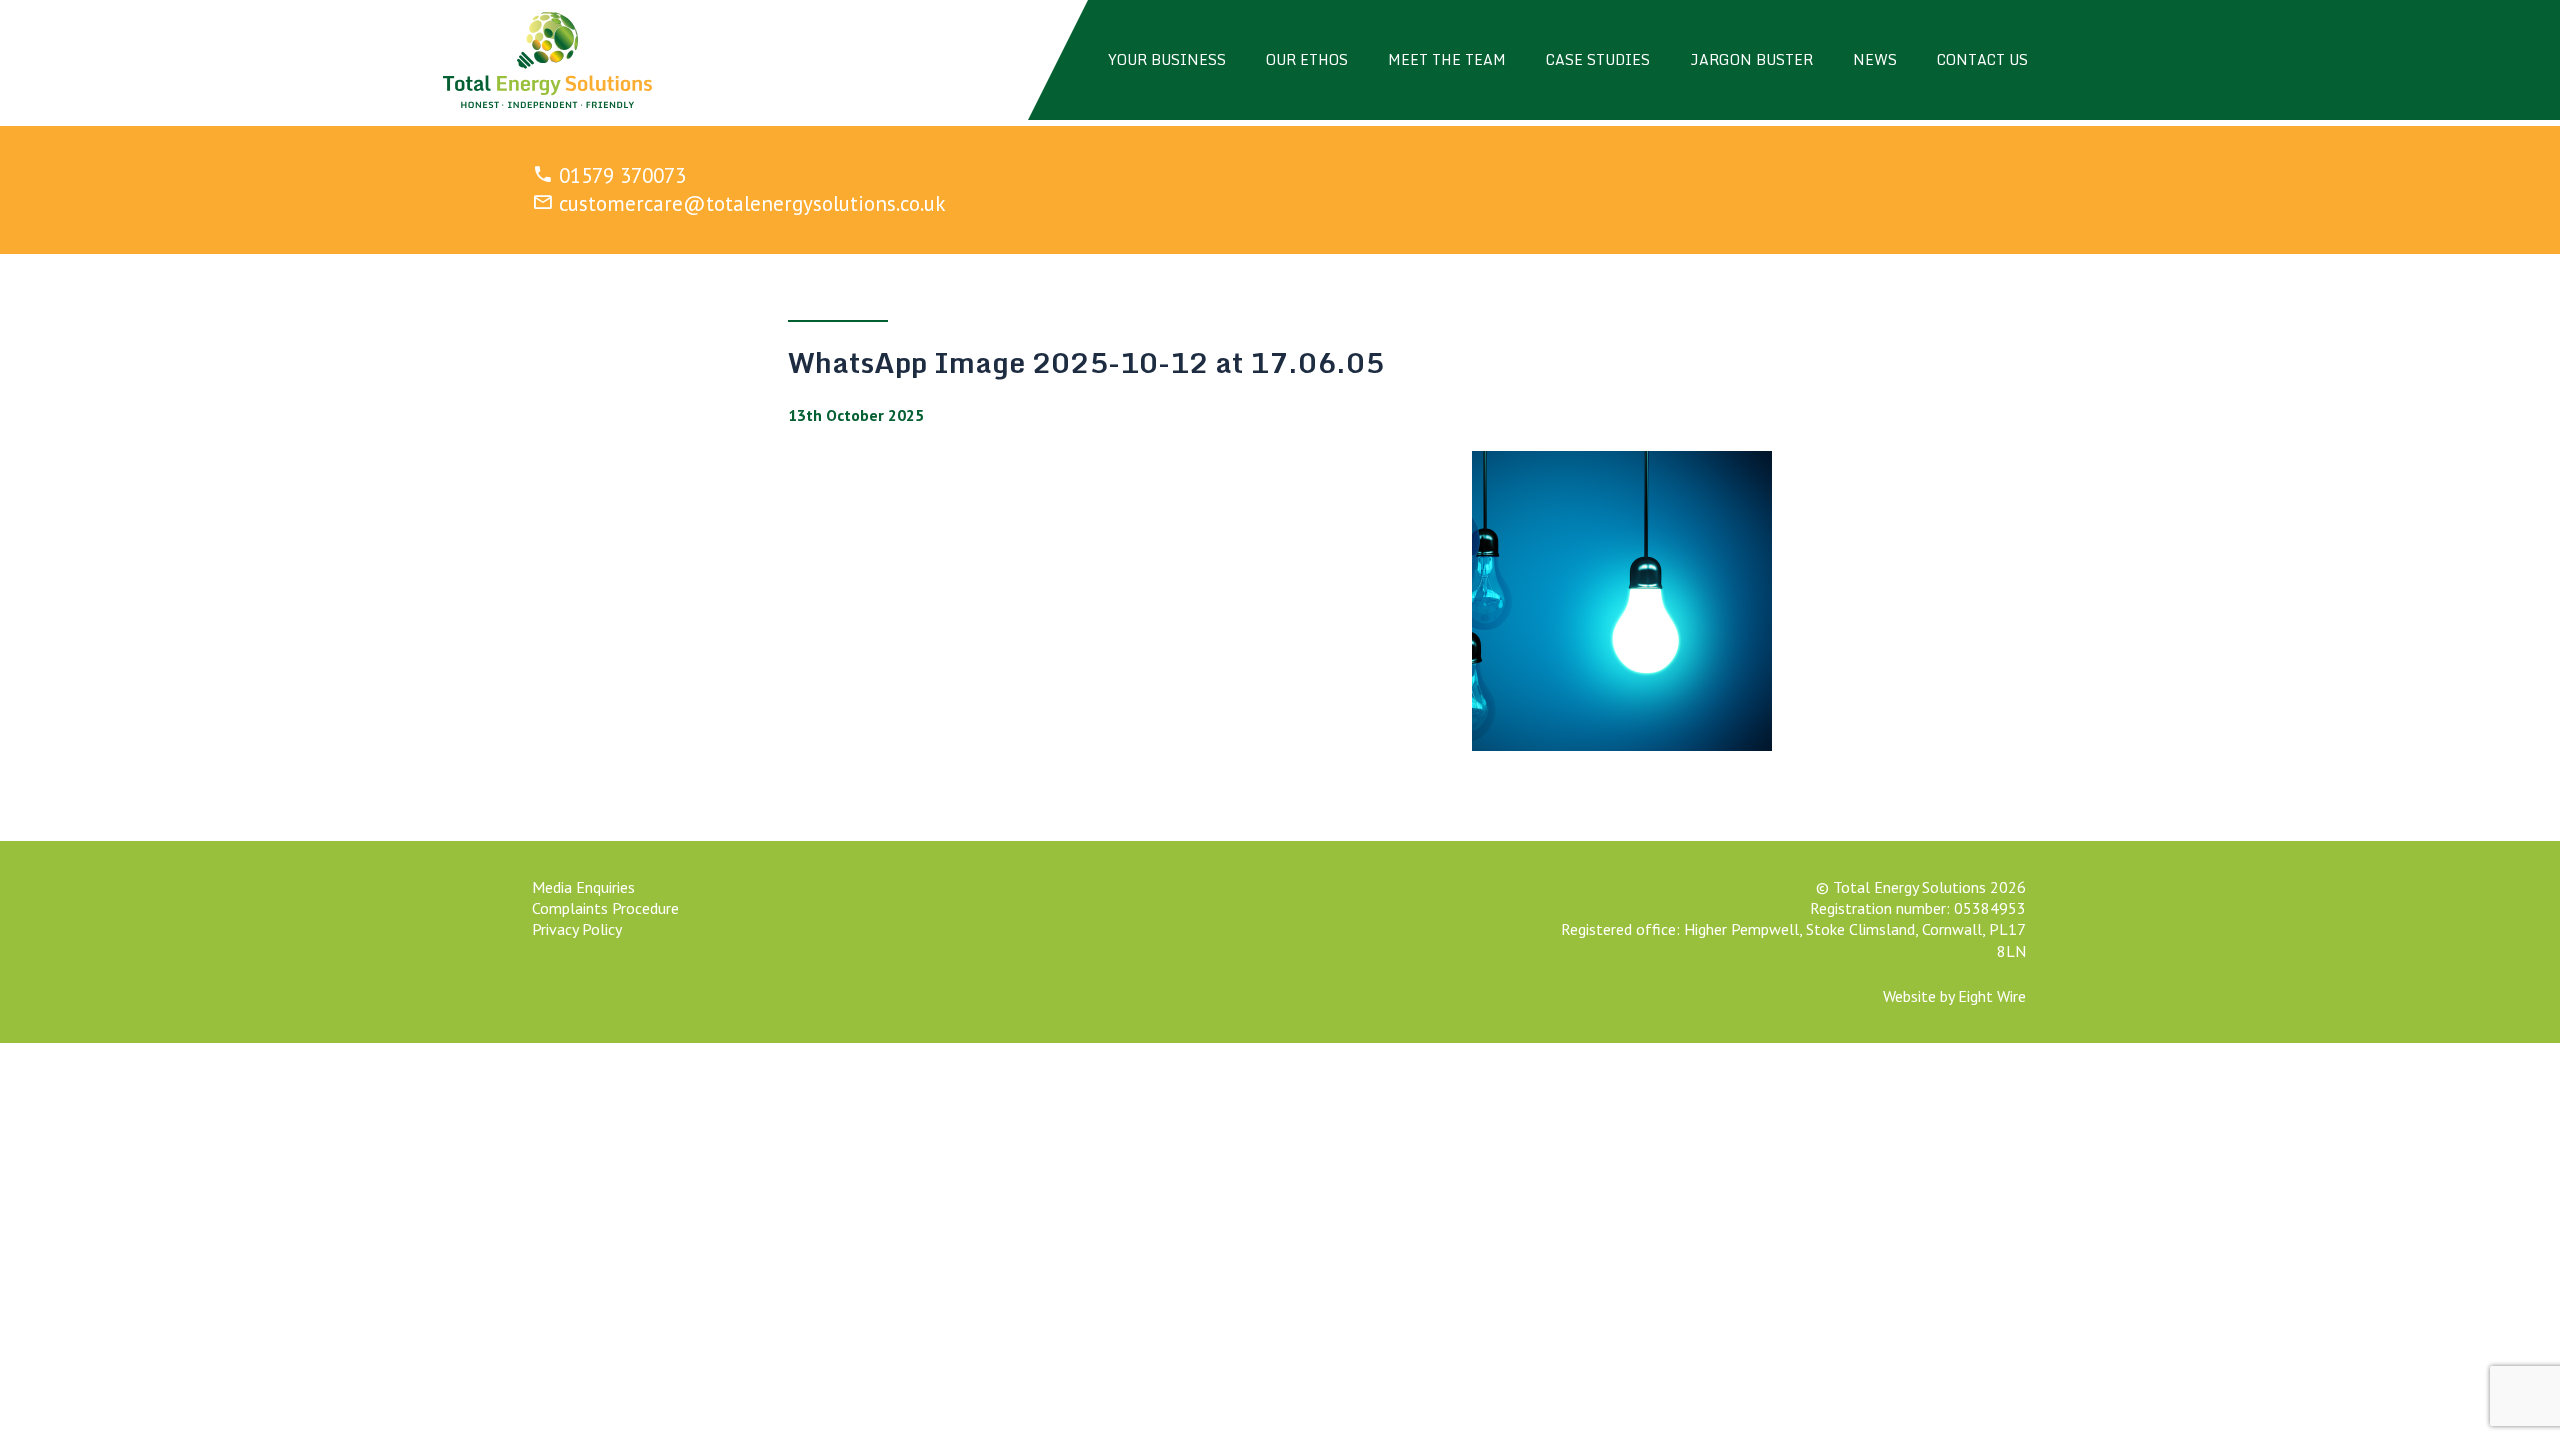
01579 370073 (622, 175)
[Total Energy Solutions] (547, 60)
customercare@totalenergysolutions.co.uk (752, 203)
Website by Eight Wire (1954, 996)
